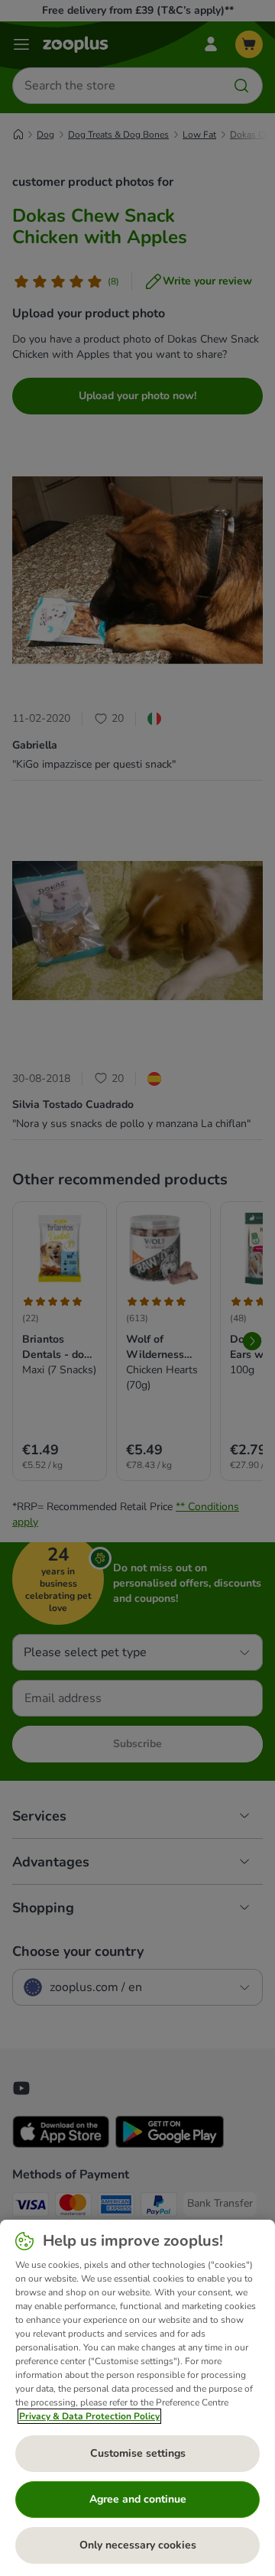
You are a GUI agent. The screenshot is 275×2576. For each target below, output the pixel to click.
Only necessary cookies (138, 2545)
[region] (137, 2398)
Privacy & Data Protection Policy (89, 2416)
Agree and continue (138, 2499)
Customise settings (138, 2453)
